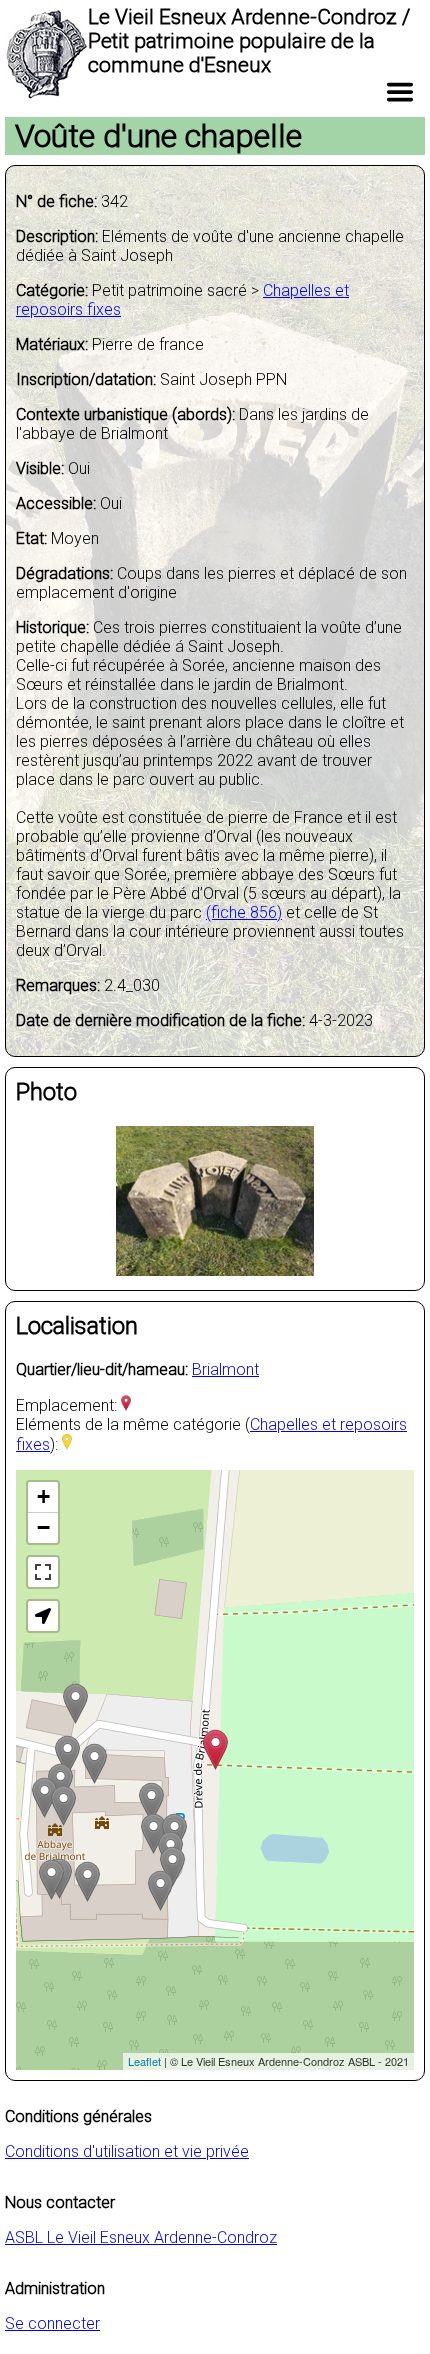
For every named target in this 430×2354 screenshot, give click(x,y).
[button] (43, 1616)
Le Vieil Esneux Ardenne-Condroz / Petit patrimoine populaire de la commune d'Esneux (249, 41)
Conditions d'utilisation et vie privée (127, 2151)
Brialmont (225, 1369)
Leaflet (144, 2061)
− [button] (43, 1527)
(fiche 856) (244, 912)
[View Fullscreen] (43, 1572)
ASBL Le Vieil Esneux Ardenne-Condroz (141, 2237)
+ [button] (43, 1496)
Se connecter (52, 2323)
